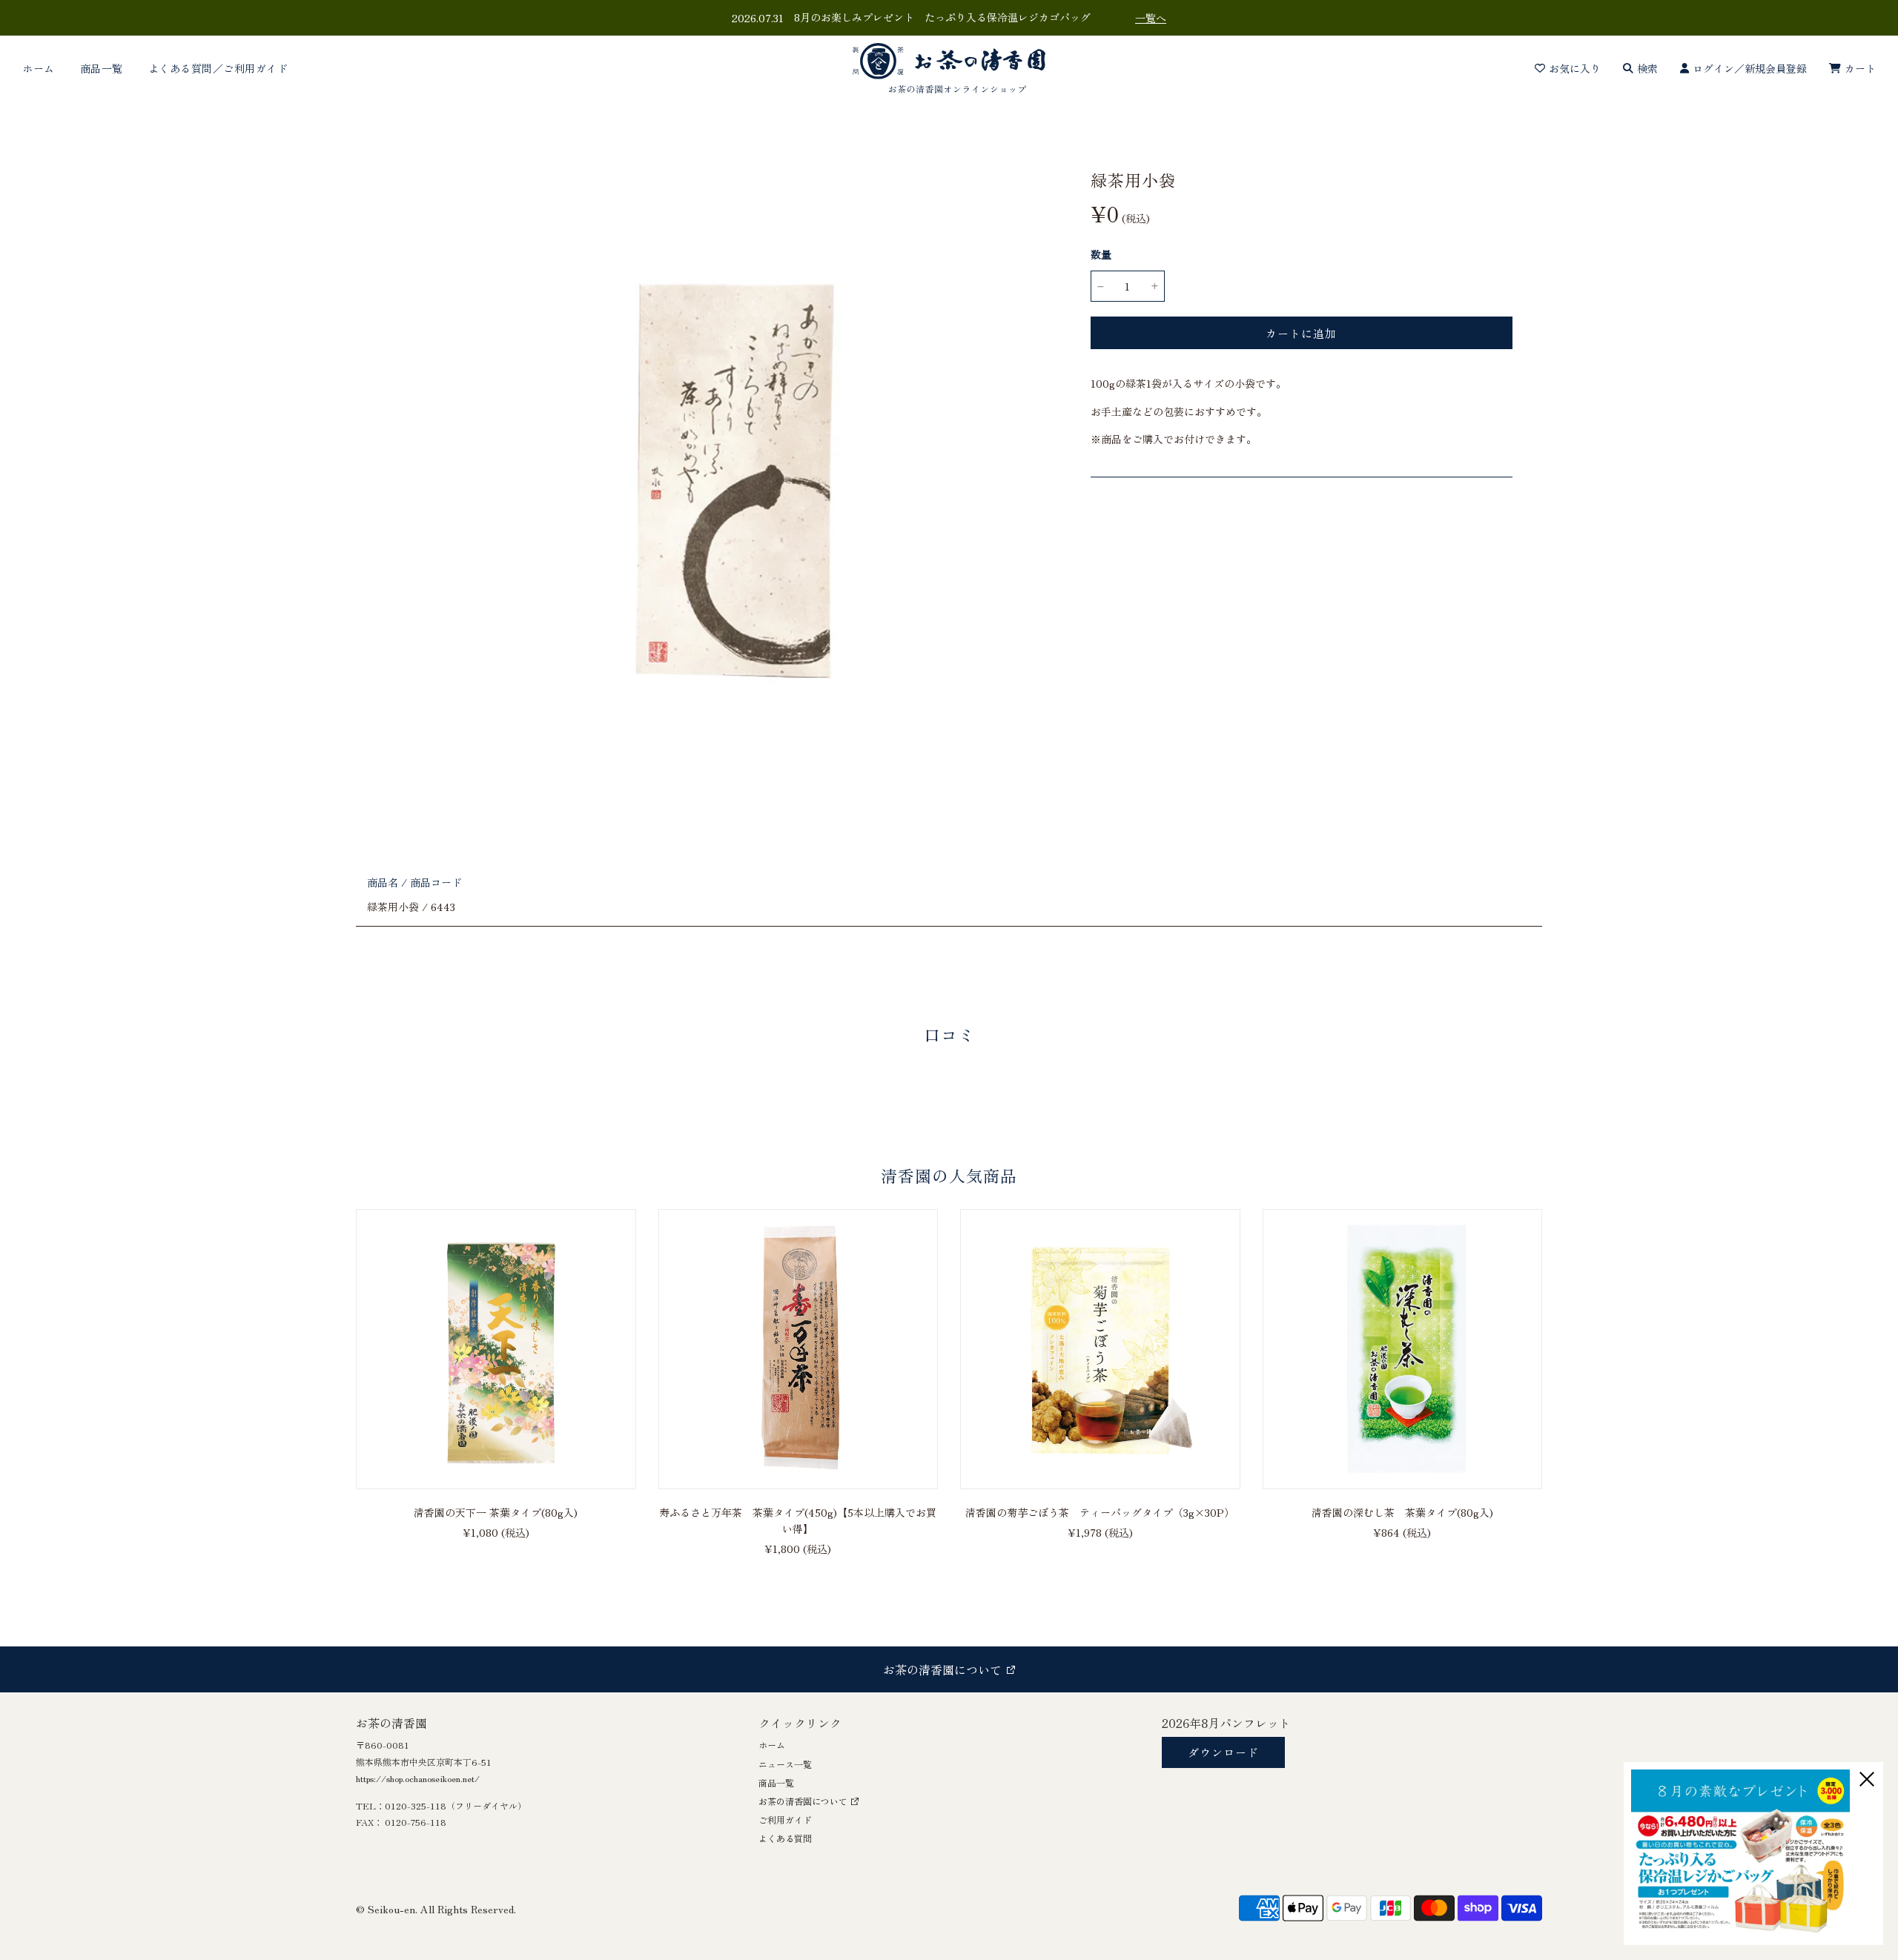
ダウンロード (1223, 1752)
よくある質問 (785, 1838)
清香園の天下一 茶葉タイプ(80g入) (496, 1512)
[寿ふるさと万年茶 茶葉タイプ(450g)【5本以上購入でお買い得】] (798, 1349)
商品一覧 (102, 68)
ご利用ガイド (785, 1820)
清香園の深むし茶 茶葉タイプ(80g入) (1402, 1512)
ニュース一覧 (785, 1764)
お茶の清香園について (803, 1801)
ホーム (39, 68)
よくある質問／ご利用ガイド (218, 68)
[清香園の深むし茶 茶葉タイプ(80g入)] (1403, 1349)
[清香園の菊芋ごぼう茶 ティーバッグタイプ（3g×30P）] (1100, 1349)
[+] (1155, 286)
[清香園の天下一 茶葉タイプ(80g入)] (496, 1349)
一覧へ (1151, 18)
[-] (1101, 286)
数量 (1101, 254)
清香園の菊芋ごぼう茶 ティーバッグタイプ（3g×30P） (1100, 1512)
